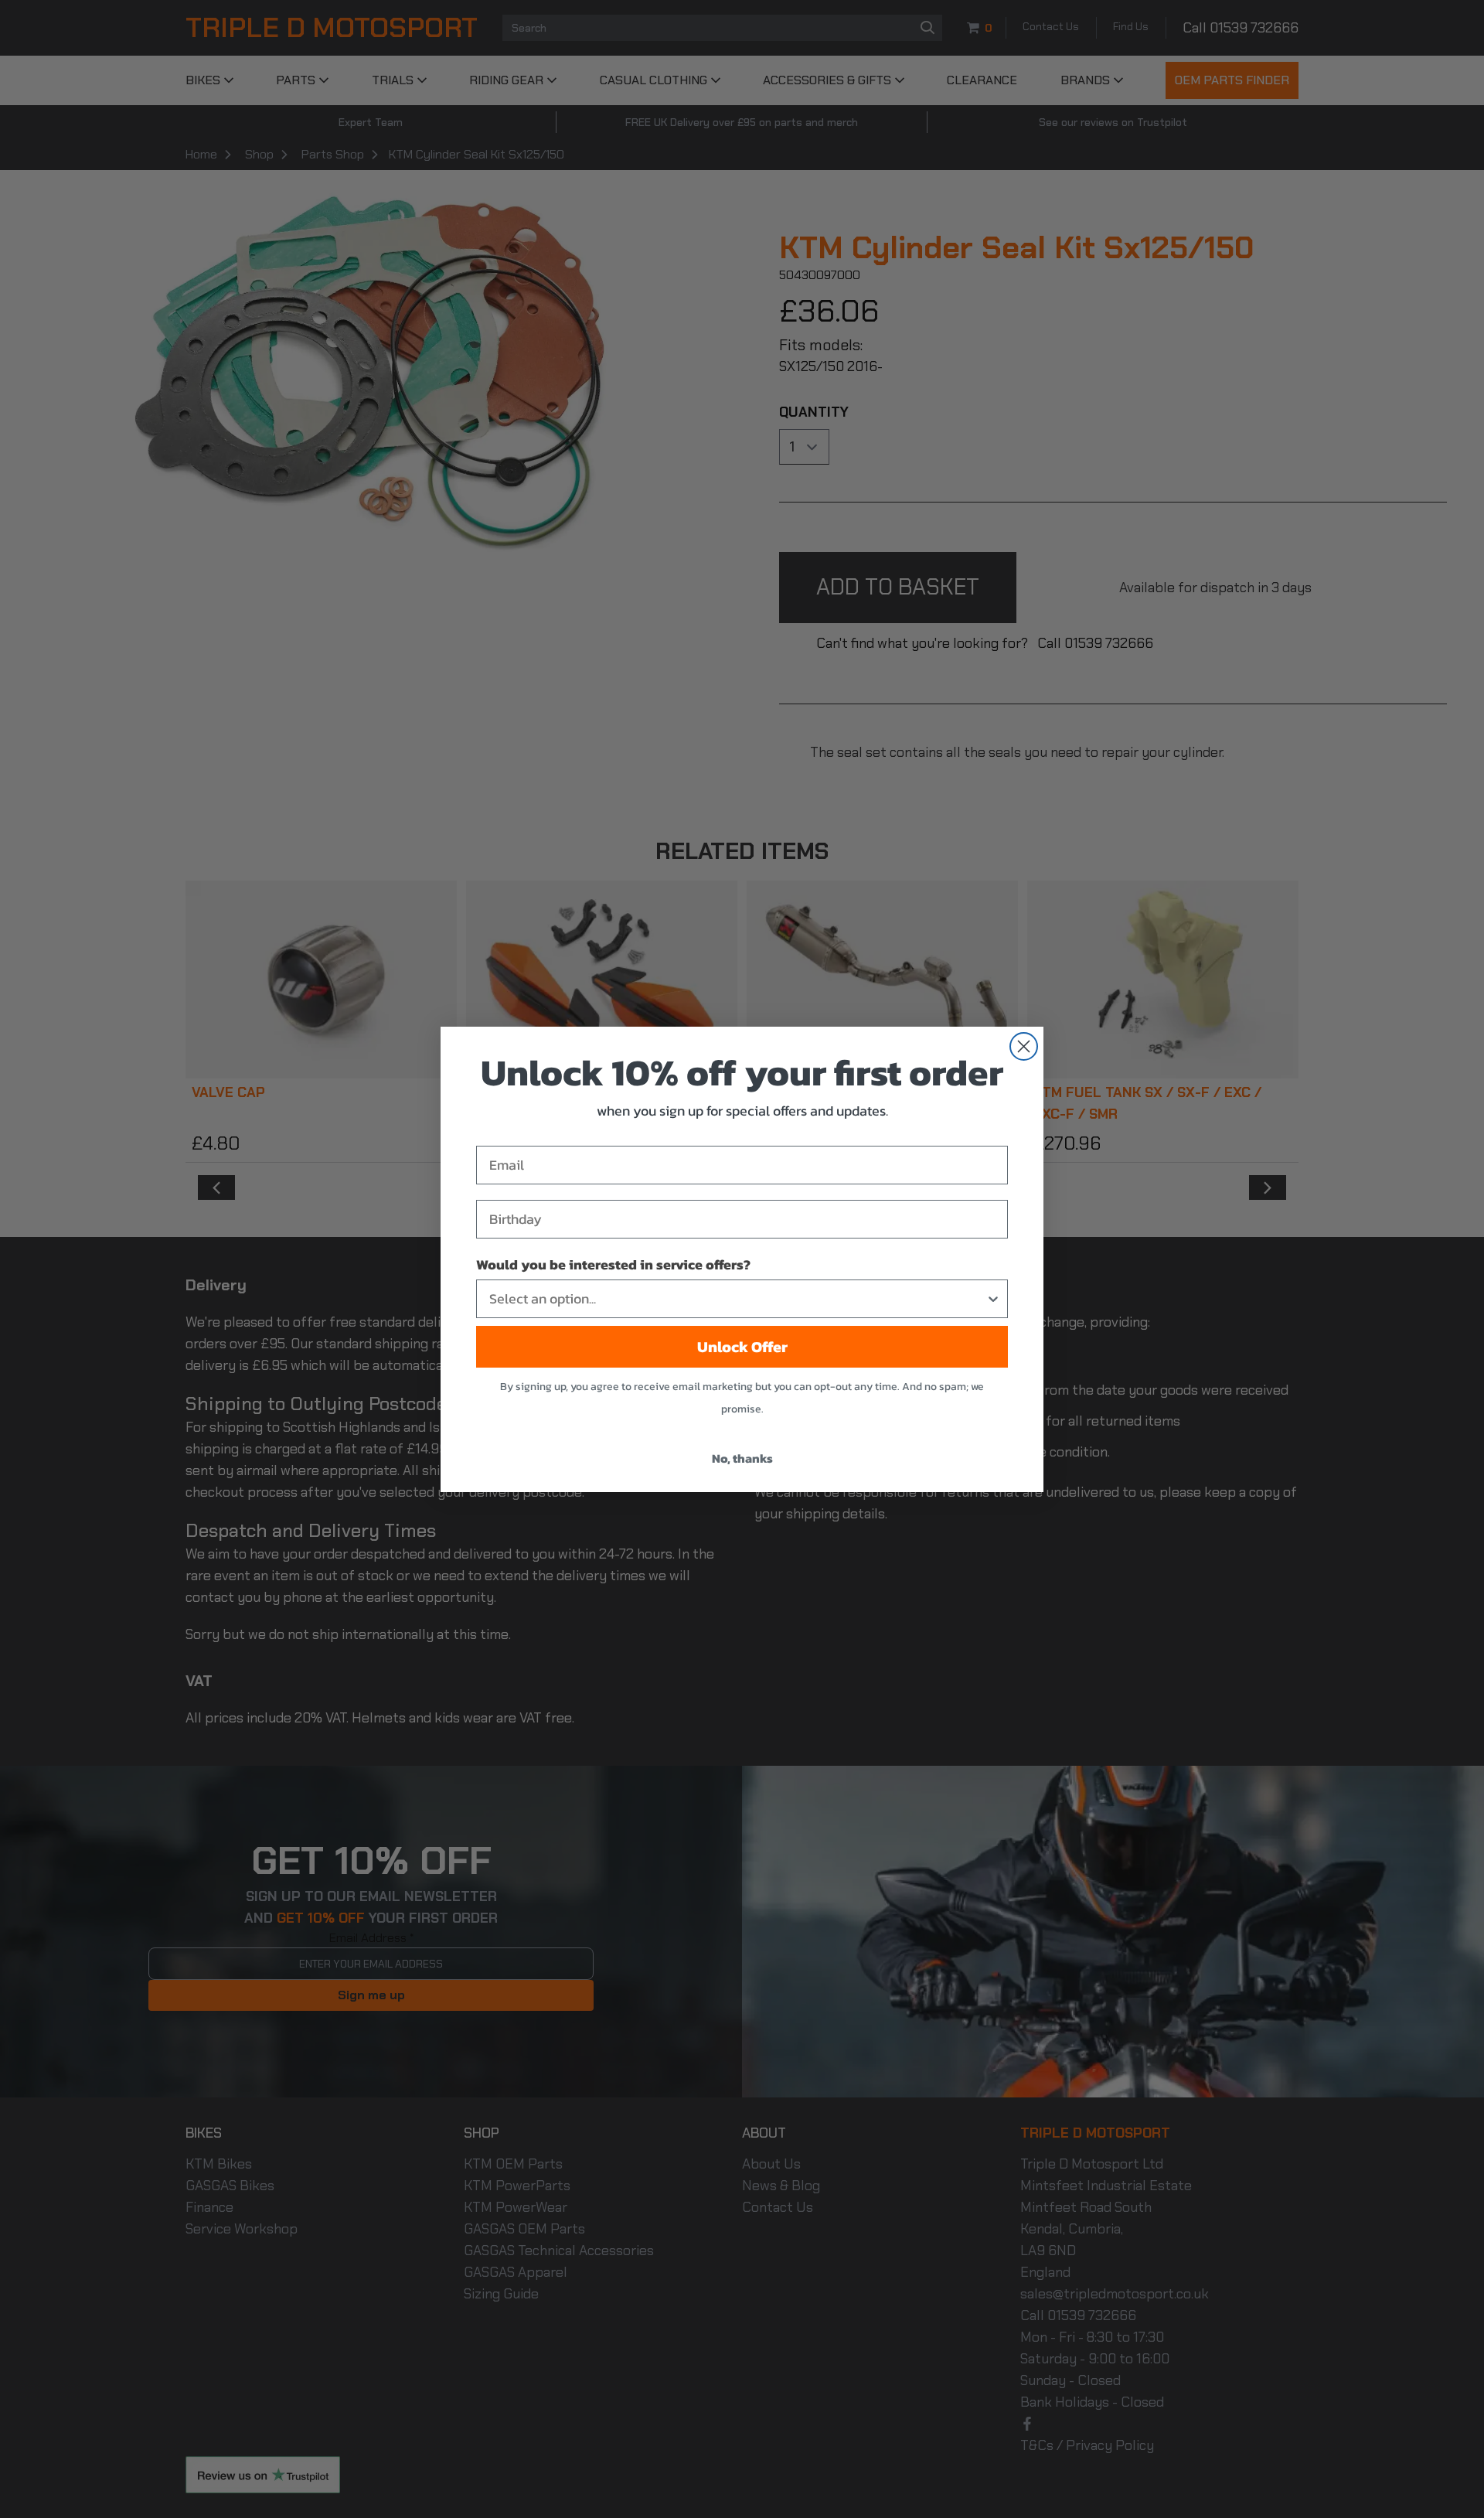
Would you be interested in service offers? (613, 1264)
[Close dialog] (1024, 1046)
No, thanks (742, 1458)
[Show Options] (993, 1299)
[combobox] (737, 1299)
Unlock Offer (742, 1347)
